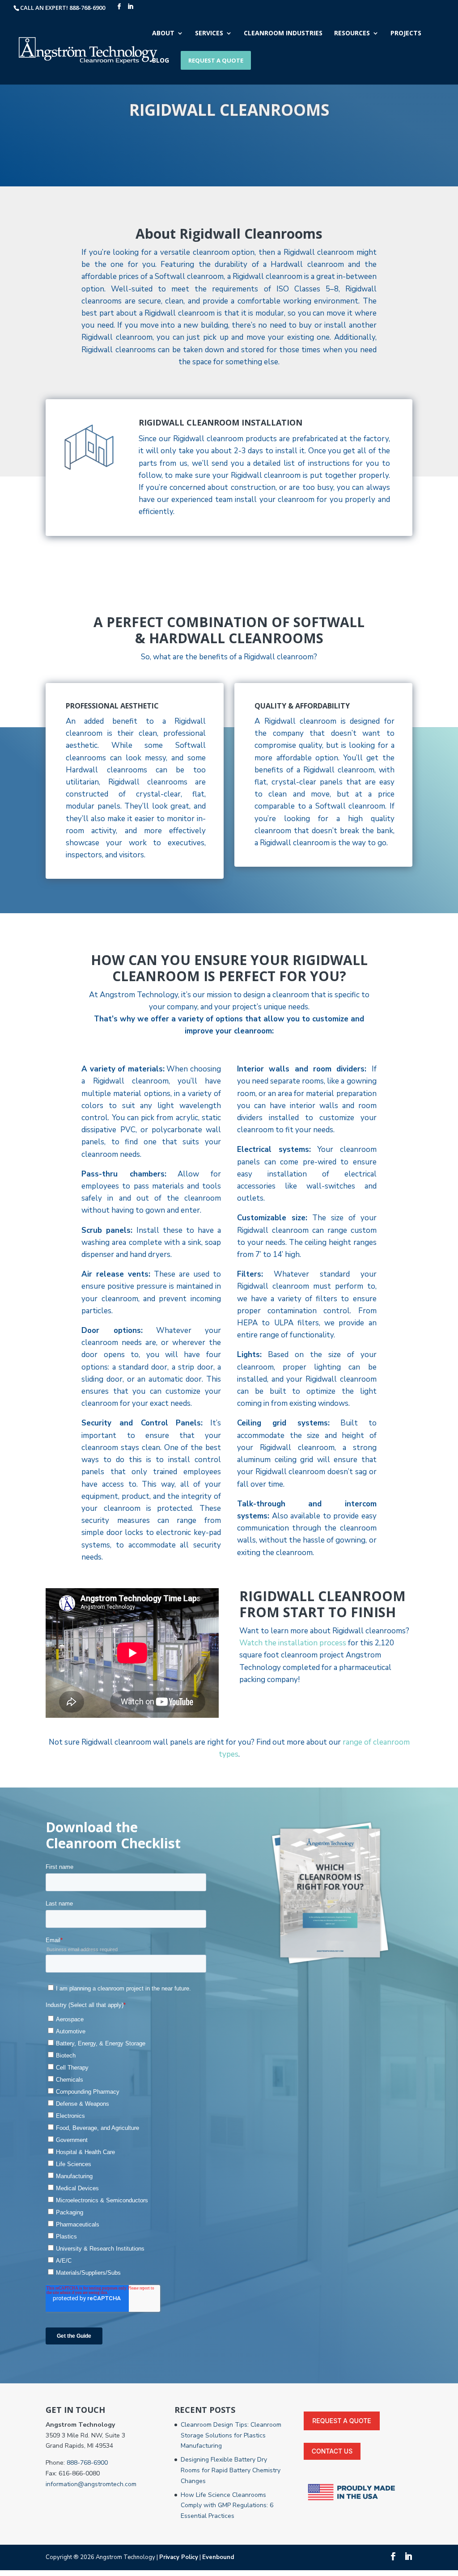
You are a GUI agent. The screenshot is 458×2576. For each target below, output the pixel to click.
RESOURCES (352, 34)
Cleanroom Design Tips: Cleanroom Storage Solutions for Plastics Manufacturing (231, 2435)
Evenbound (218, 2557)
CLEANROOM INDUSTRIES (283, 34)
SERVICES (209, 34)
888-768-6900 (87, 2463)
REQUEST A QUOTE (216, 60)
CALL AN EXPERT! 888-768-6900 (63, 8)
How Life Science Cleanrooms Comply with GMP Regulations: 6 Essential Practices (227, 2506)
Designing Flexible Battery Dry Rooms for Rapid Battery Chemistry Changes (231, 2470)
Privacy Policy (179, 2557)
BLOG (161, 61)
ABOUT (163, 34)
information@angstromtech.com (91, 2484)
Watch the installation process (293, 1643)
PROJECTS (406, 34)
